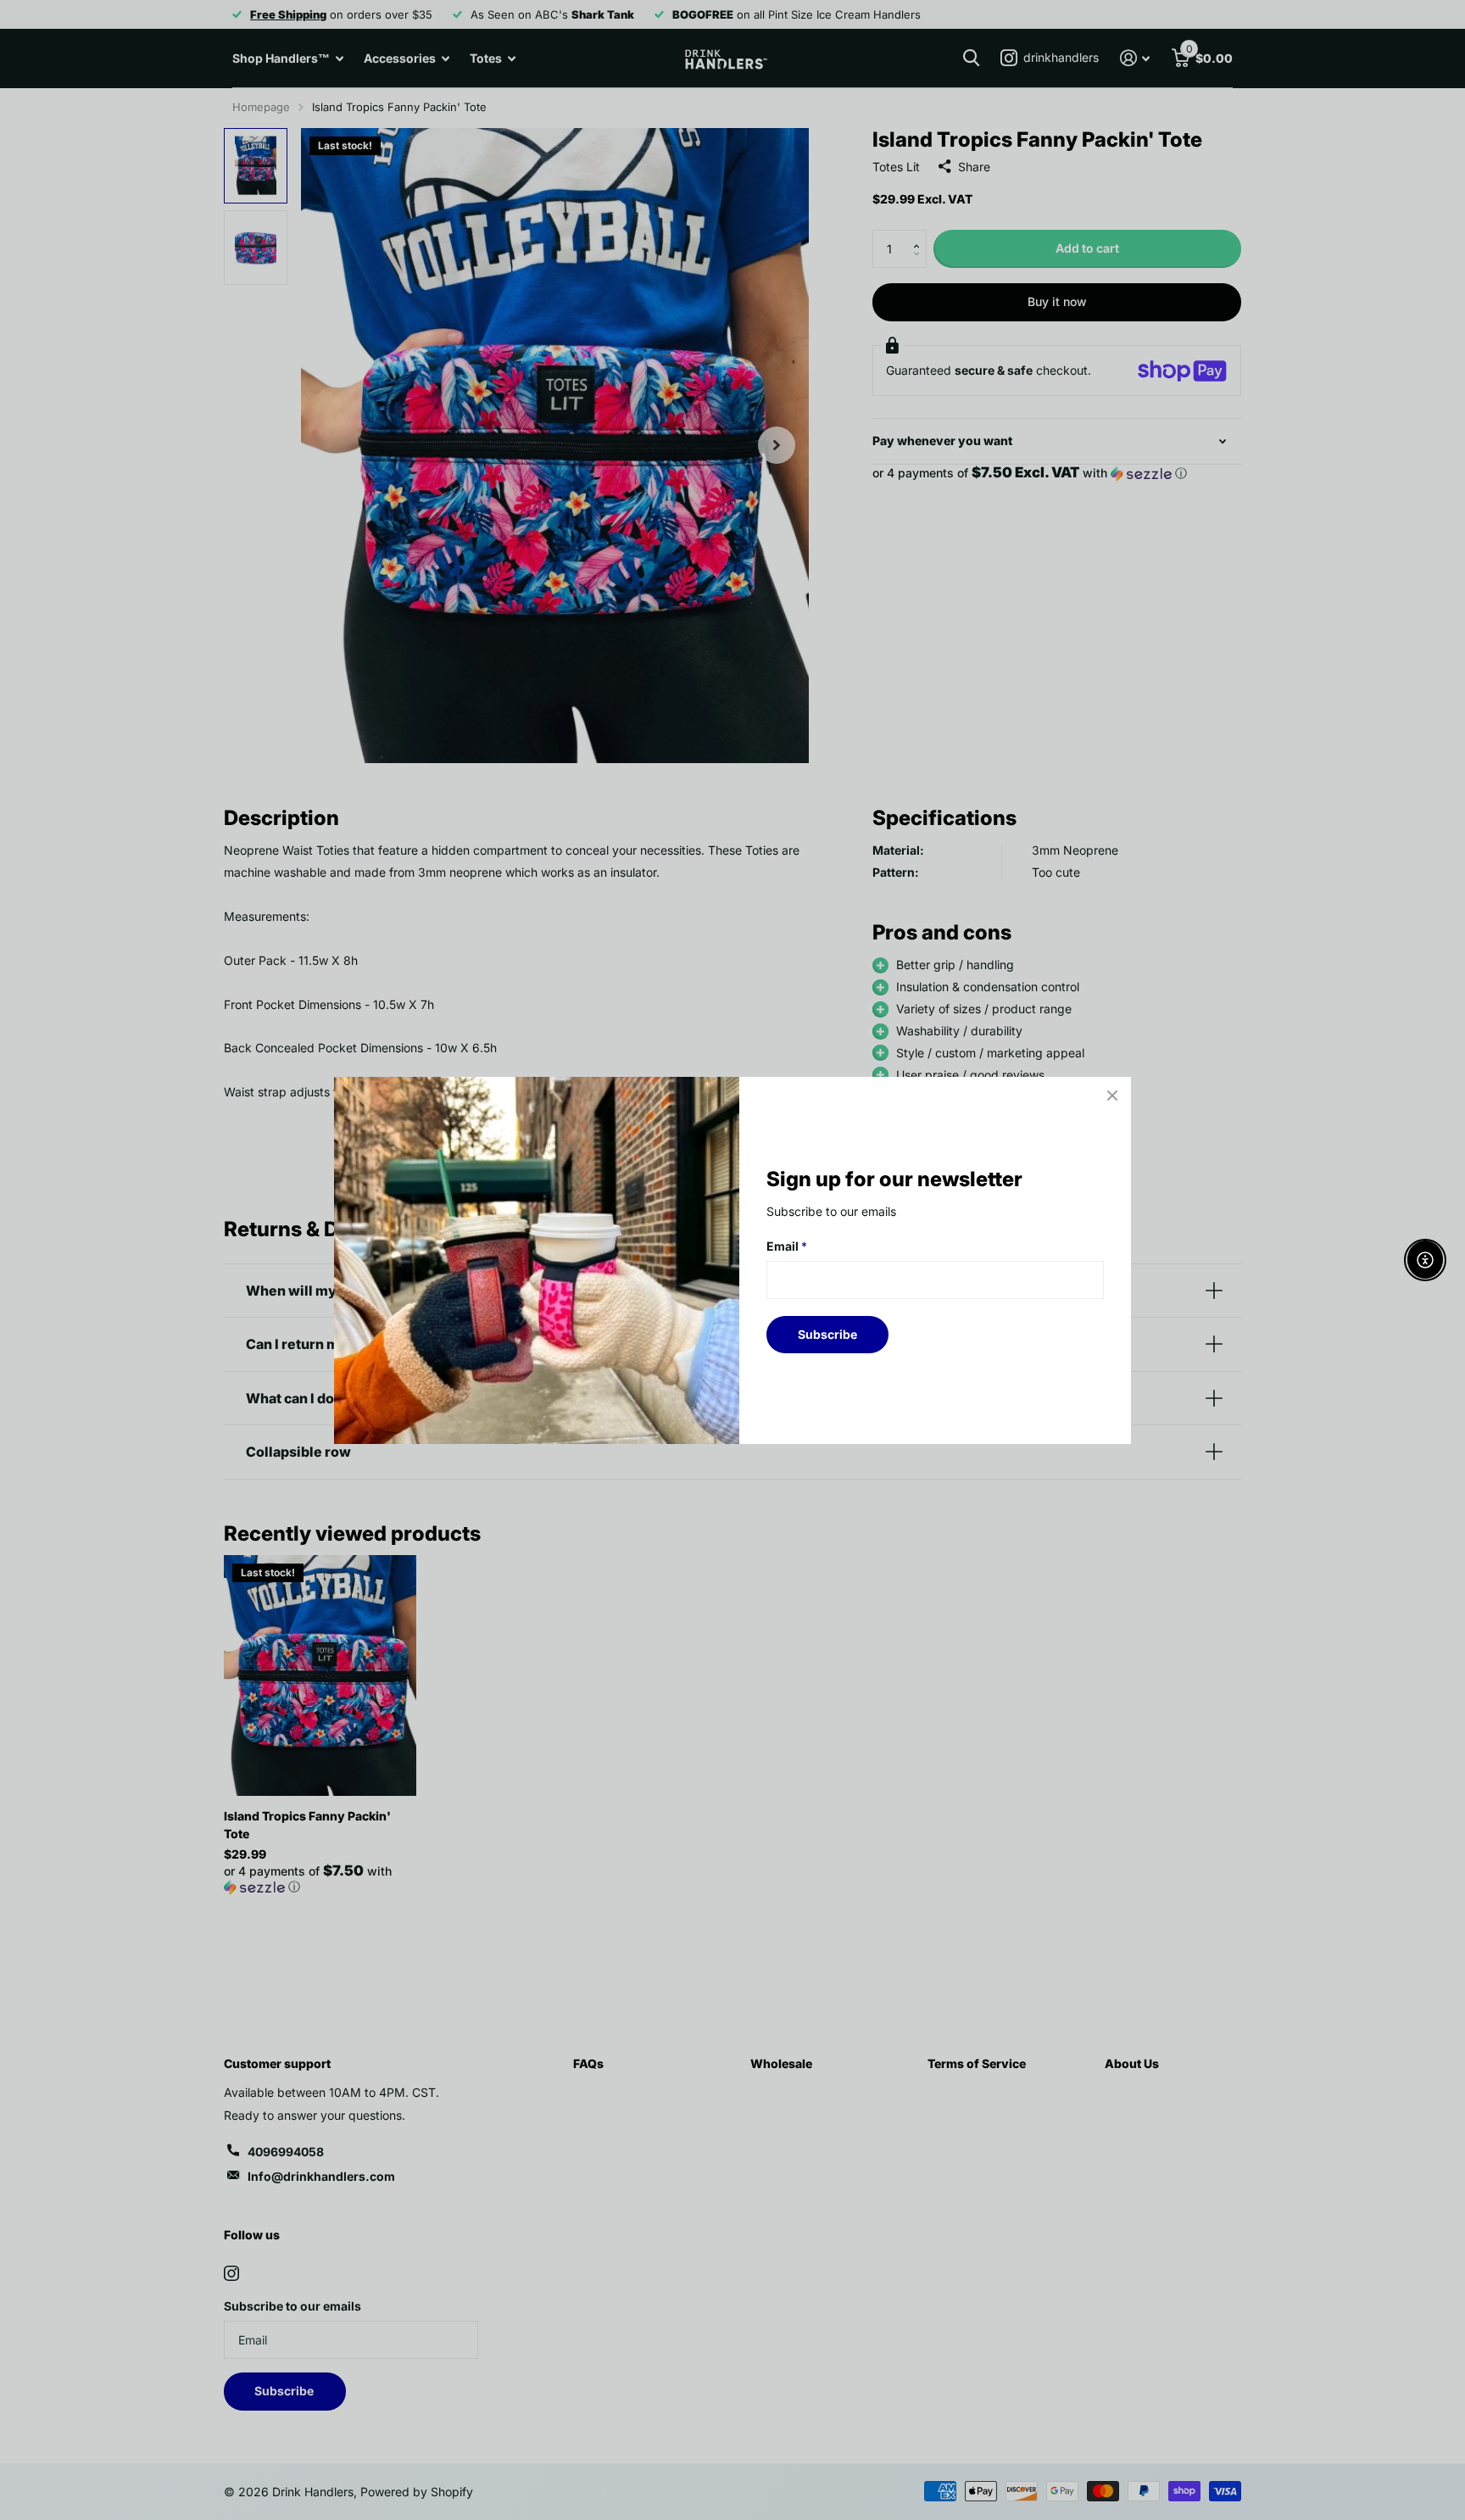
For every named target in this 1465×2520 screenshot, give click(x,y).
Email (787, 1246)
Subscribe (827, 1333)
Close (1112, 1096)
